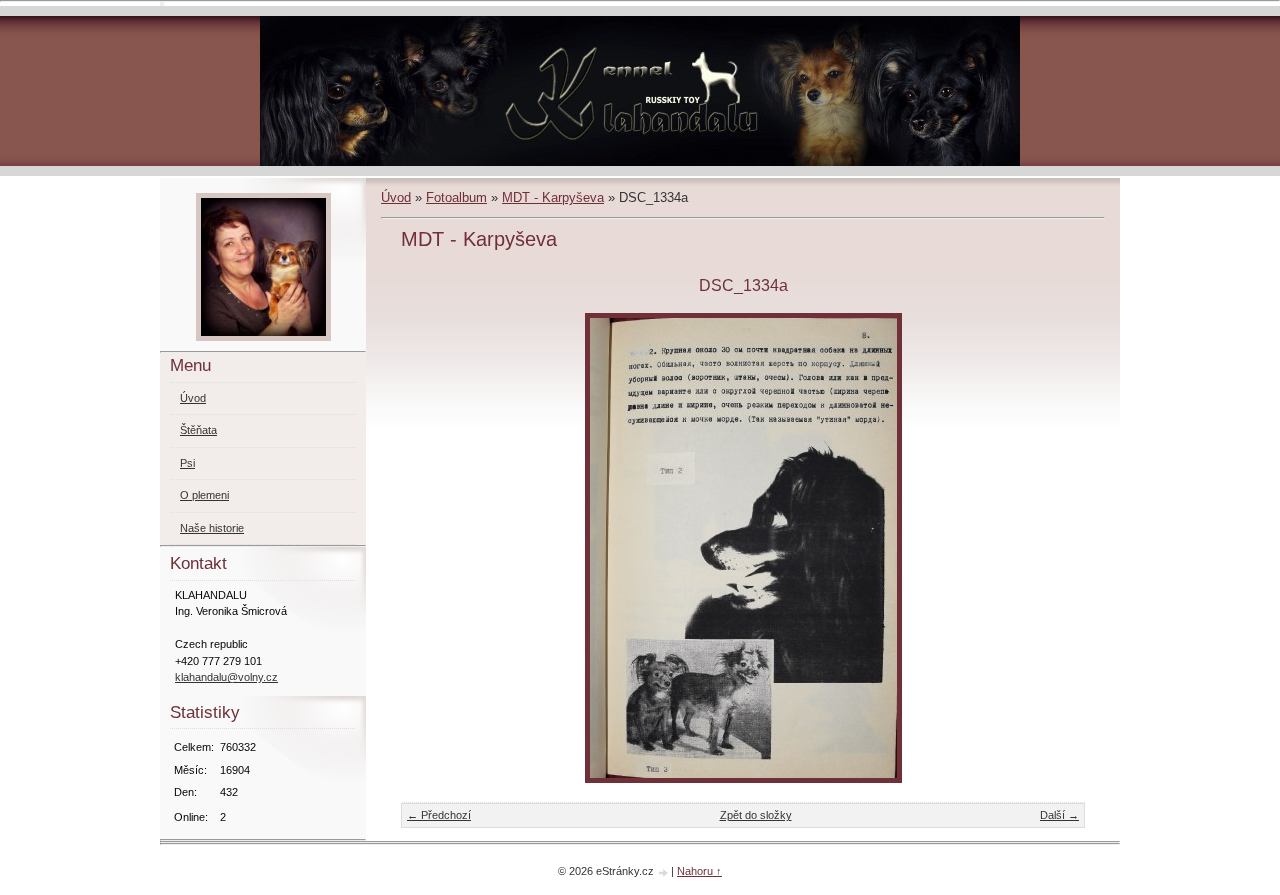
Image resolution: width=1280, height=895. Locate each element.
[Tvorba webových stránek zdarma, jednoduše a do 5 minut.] (664, 872)
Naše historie (212, 528)
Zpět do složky (756, 815)
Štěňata (198, 430)
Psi (187, 463)
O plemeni (204, 495)
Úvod (396, 197)
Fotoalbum (456, 197)
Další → (1059, 815)
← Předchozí (439, 815)
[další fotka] (1052, 548)
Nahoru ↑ (699, 871)
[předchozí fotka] (433, 548)
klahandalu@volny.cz (226, 677)
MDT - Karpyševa (553, 197)
